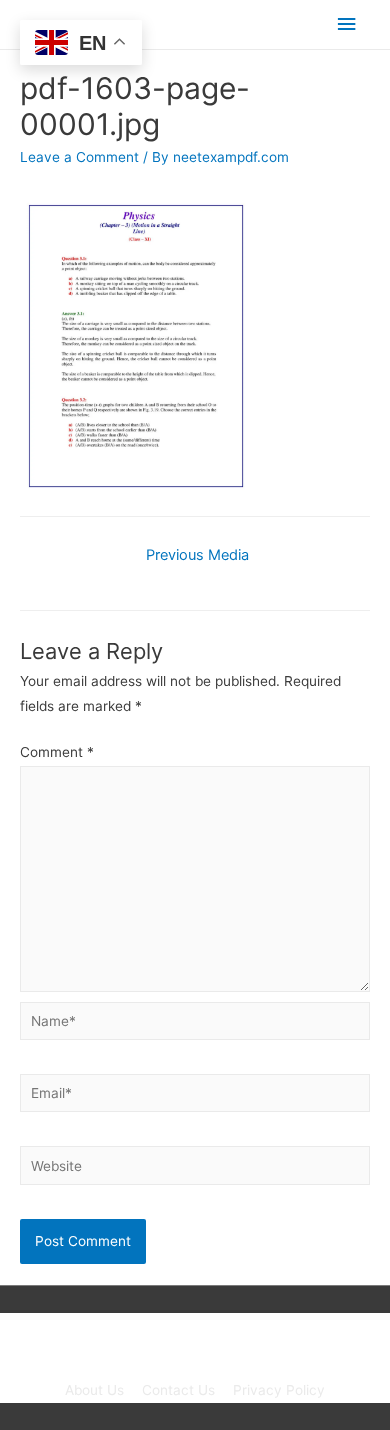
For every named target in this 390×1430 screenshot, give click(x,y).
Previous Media (197, 555)
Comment (57, 752)
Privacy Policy (279, 1390)
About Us (94, 1390)
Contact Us (178, 1390)
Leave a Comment (79, 157)
